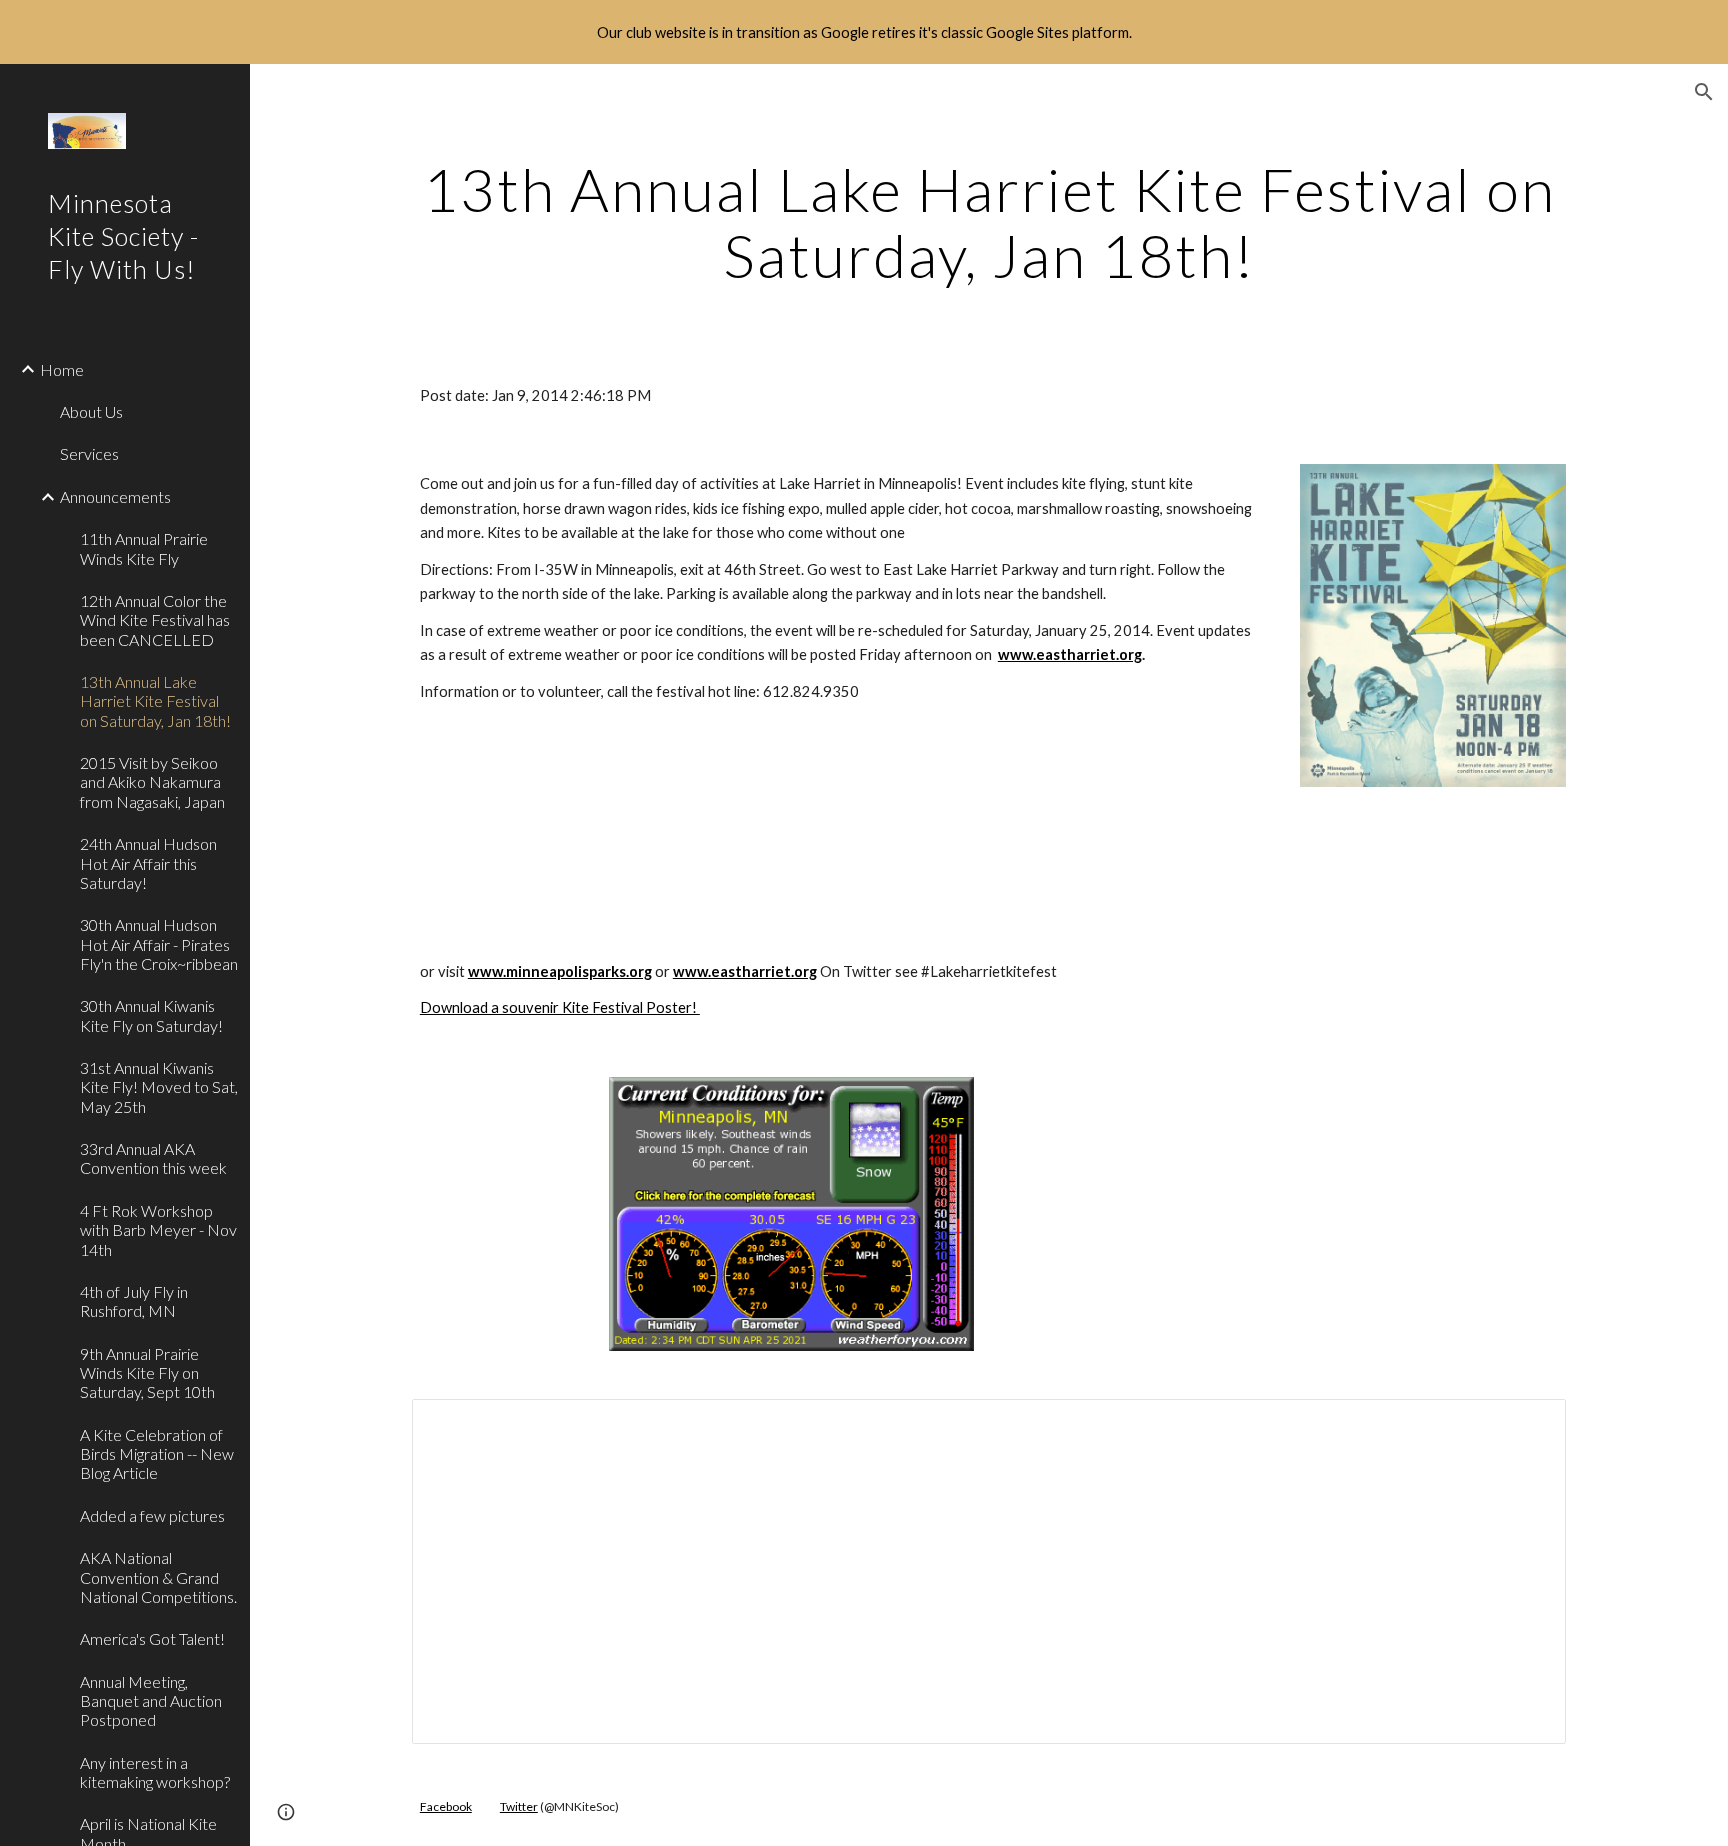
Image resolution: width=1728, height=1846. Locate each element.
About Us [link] (91, 411)
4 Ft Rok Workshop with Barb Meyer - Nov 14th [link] (158, 1230)
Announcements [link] (115, 496)
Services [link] (89, 453)
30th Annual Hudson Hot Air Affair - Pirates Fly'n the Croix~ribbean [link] (159, 944)
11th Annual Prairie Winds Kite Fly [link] (144, 548)
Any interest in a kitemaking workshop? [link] (155, 1772)
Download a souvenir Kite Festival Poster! (560, 1007)
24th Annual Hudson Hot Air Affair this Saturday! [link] (148, 863)
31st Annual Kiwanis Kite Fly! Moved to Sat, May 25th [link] (159, 1087)
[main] (989, 222)
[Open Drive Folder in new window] (1528, 1425)
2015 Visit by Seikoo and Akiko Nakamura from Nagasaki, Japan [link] (152, 782)
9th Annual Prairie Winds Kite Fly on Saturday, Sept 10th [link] (147, 1373)
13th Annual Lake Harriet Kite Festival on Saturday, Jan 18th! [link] (155, 701)
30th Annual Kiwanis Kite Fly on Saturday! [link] (151, 1015)
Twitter (519, 1806)
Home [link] (62, 369)
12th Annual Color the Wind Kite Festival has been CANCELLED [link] (155, 620)
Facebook (446, 1806)
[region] (864, 32)
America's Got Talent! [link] (152, 1638)
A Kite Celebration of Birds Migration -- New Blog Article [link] (157, 1454)
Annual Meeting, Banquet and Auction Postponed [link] (151, 1701)
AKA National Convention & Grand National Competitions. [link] (158, 1577)
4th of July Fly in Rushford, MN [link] (134, 1301)
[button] (1704, 92)
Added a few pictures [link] (152, 1515)
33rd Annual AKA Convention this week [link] (153, 1158)
